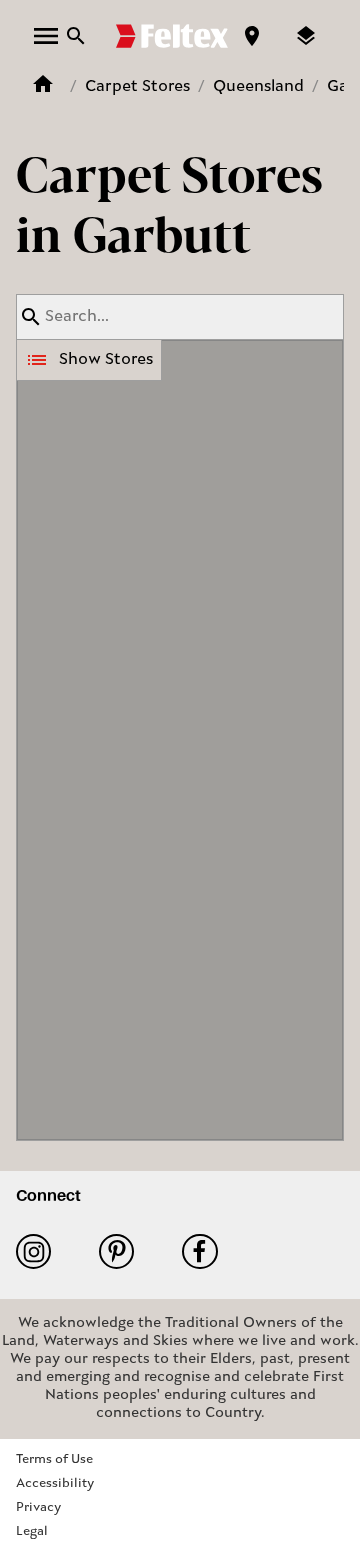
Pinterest (124, 1251)
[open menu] (46, 36)
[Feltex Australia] (172, 36)
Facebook (207, 1251)
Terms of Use (54, 1459)
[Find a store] (252, 36)
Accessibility (55, 1483)
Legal (32, 1531)
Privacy (38, 1507)
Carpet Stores (137, 87)
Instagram (41, 1251)
